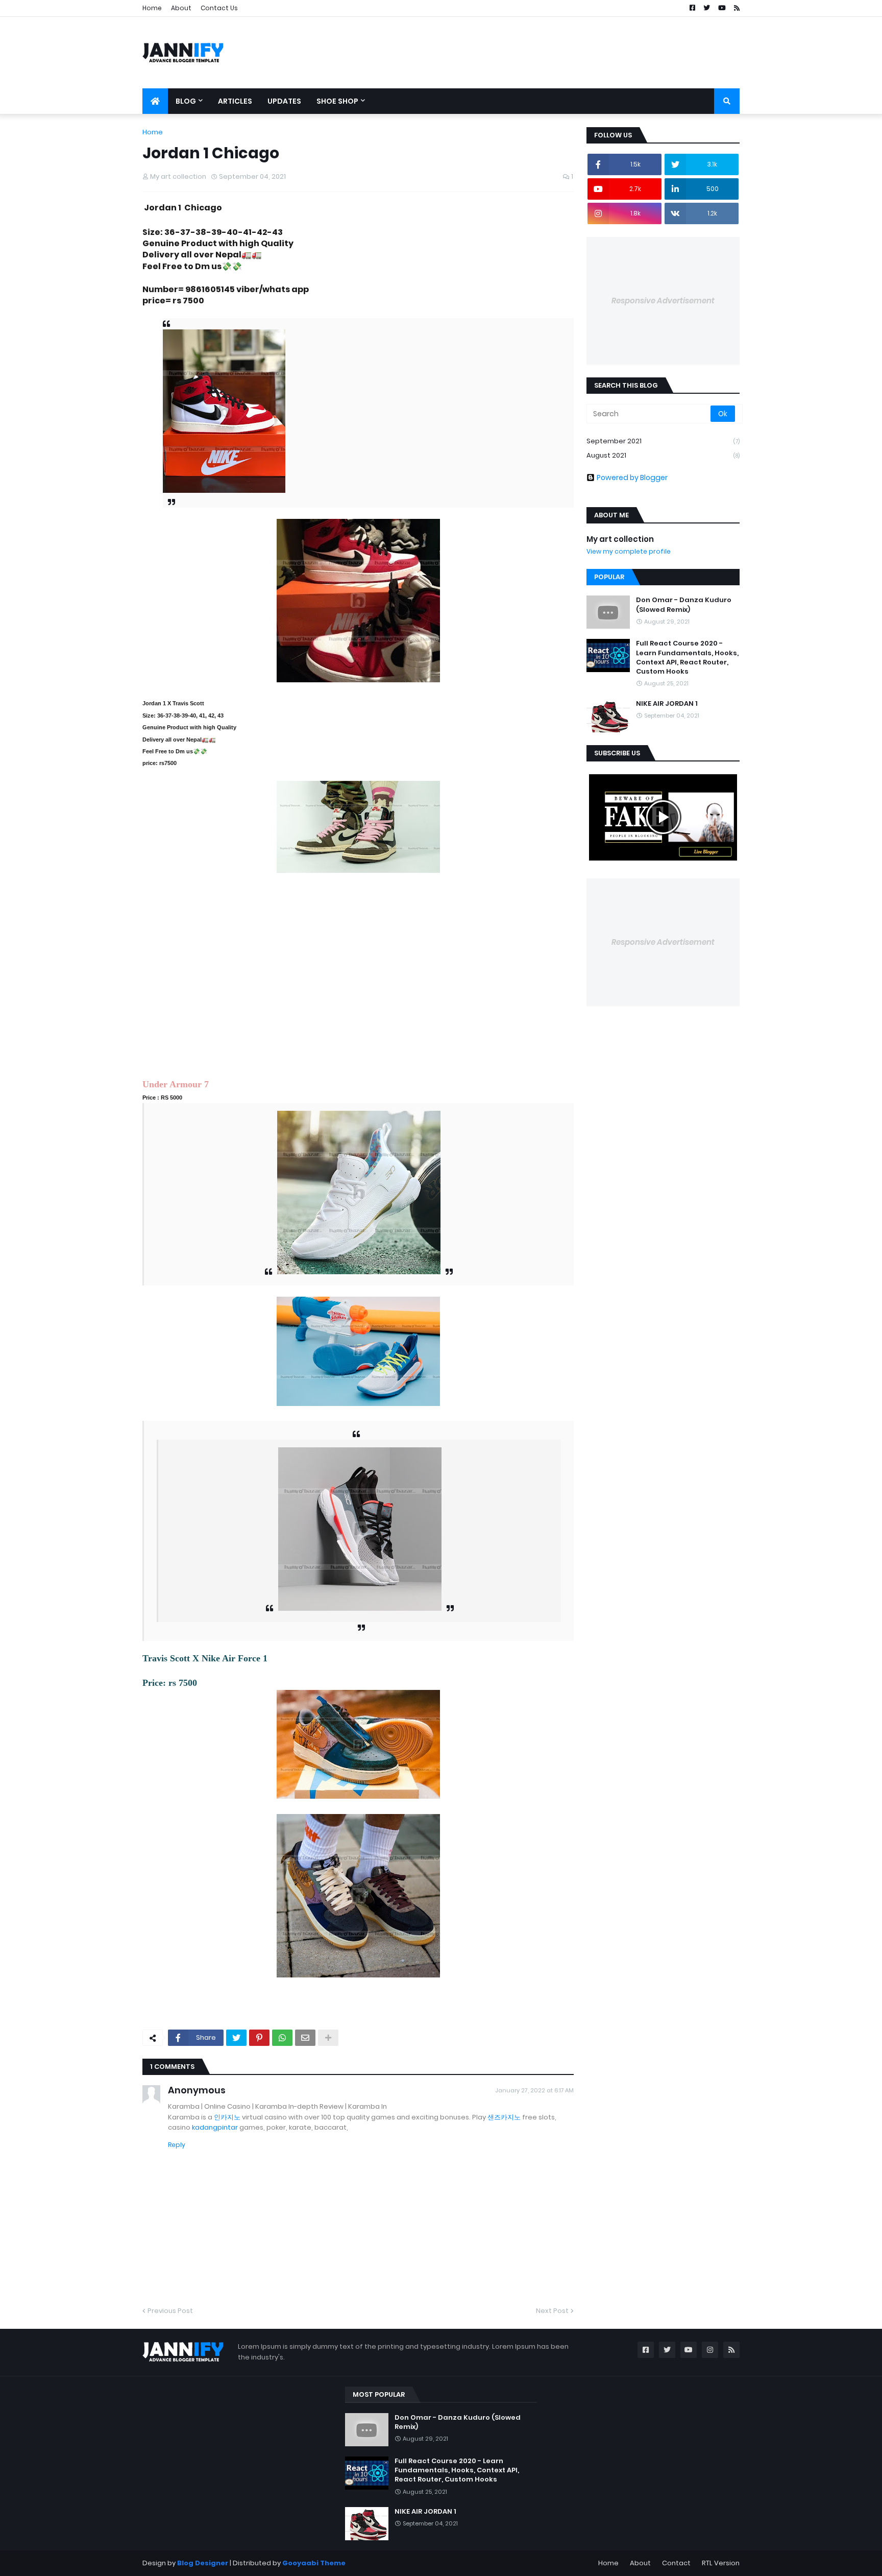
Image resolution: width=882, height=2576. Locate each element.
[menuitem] (155, 101)
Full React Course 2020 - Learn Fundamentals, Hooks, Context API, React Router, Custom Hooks (687, 658)
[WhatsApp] (282, 2038)
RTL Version (721, 2563)
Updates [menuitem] (284, 101)
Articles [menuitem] (235, 101)
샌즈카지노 (504, 2117)
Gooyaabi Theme (314, 2563)
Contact (676, 2563)
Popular (609, 577)
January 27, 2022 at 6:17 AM (534, 2090)
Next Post (552, 2311)
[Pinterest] (259, 2038)
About (181, 8)
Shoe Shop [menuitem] (337, 101)
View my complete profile (629, 551)
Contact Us (219, 8)
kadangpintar (215, 2127)
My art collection (620, 539)
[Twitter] (236, 2038)
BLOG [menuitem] (186, 101)
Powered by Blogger (632, 478)
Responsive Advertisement (663, 301)
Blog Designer (203, 2563)
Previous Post (170, 2311)
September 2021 (663, 441)
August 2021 (663, 455)
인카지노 (227, 2117)
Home (152, 8)
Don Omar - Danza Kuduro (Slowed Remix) (684, 605)
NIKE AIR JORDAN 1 (667, 704)
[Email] (305, 2038)
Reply (177, 2145)
